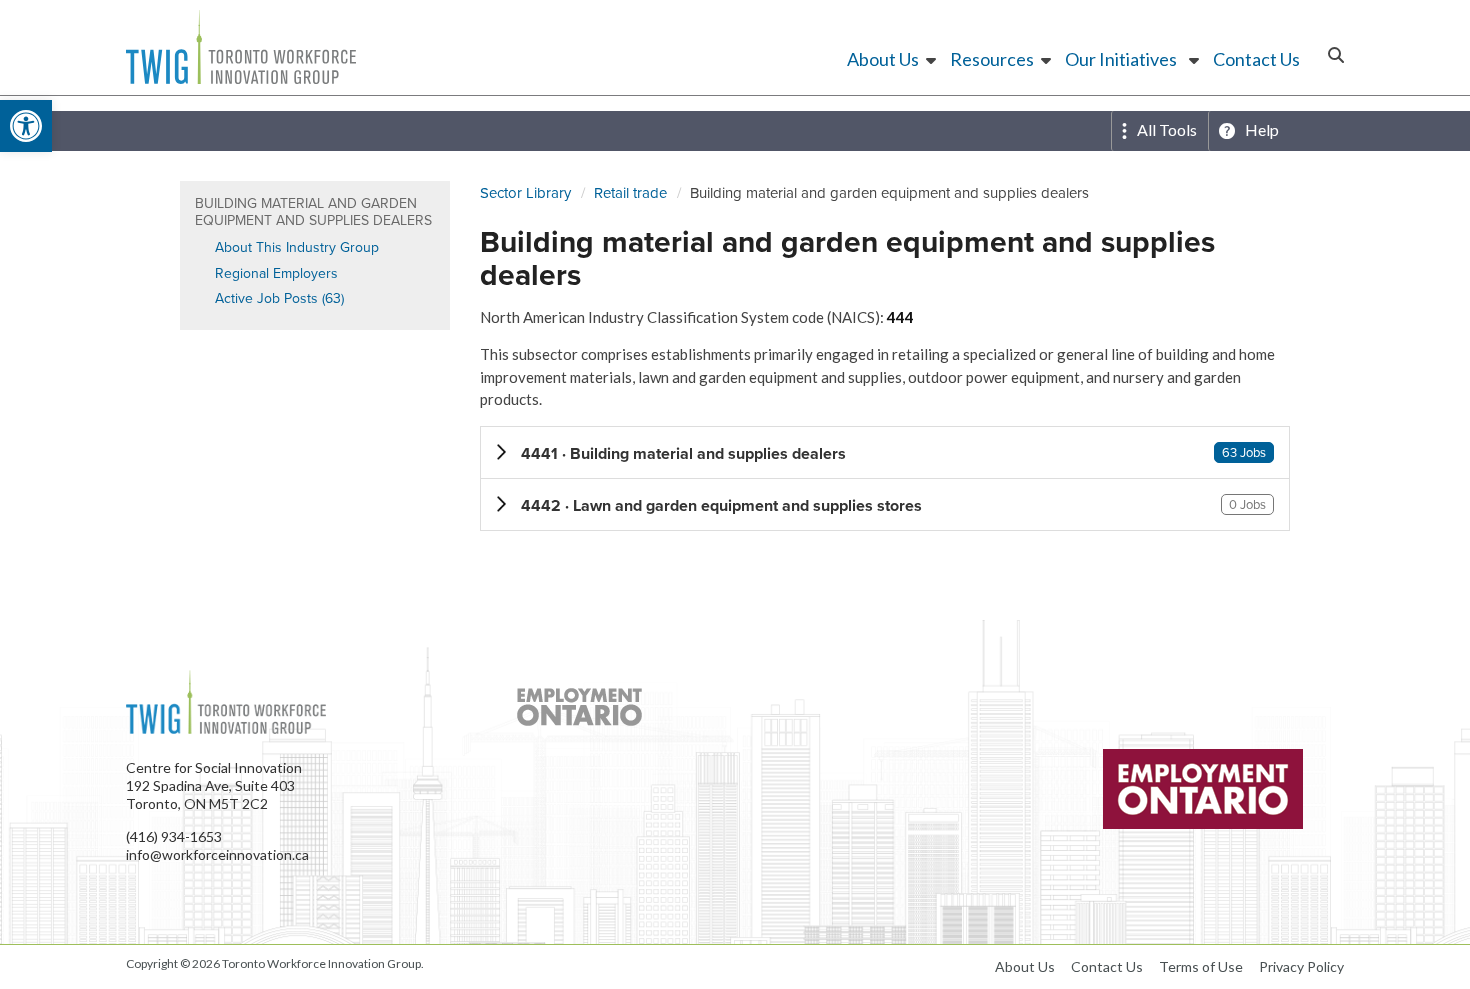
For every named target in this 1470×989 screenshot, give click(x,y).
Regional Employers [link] (276, 273)
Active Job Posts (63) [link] (279, 298)
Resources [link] (992, 59)
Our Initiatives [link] (1121, 59)
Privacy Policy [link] (1301, 966)
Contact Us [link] (1256, 59)
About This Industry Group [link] (297, 247)
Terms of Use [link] (1201, 966)
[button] (885, 452)
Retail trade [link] (630, 193)
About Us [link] (883, 59)
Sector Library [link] (525, 193)
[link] (26, 126)
